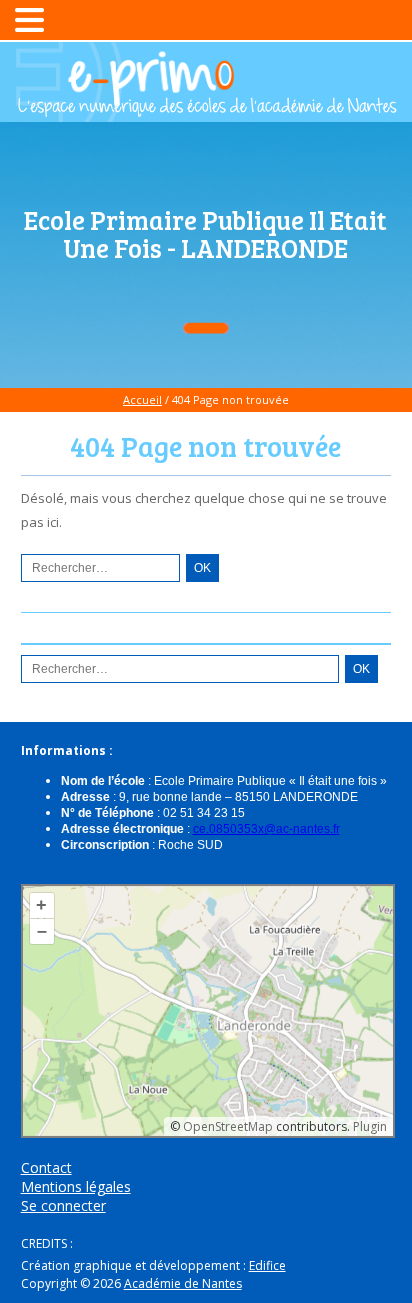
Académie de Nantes (183, 1283)
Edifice (267, 1265)
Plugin (368, 1126)
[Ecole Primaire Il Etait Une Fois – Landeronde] (206, 107)
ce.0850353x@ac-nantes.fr (266, 829)
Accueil (142, 399)
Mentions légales (76, 1186)
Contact (46, 1167)
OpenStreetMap (228, 1126)
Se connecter (63, 1205)
